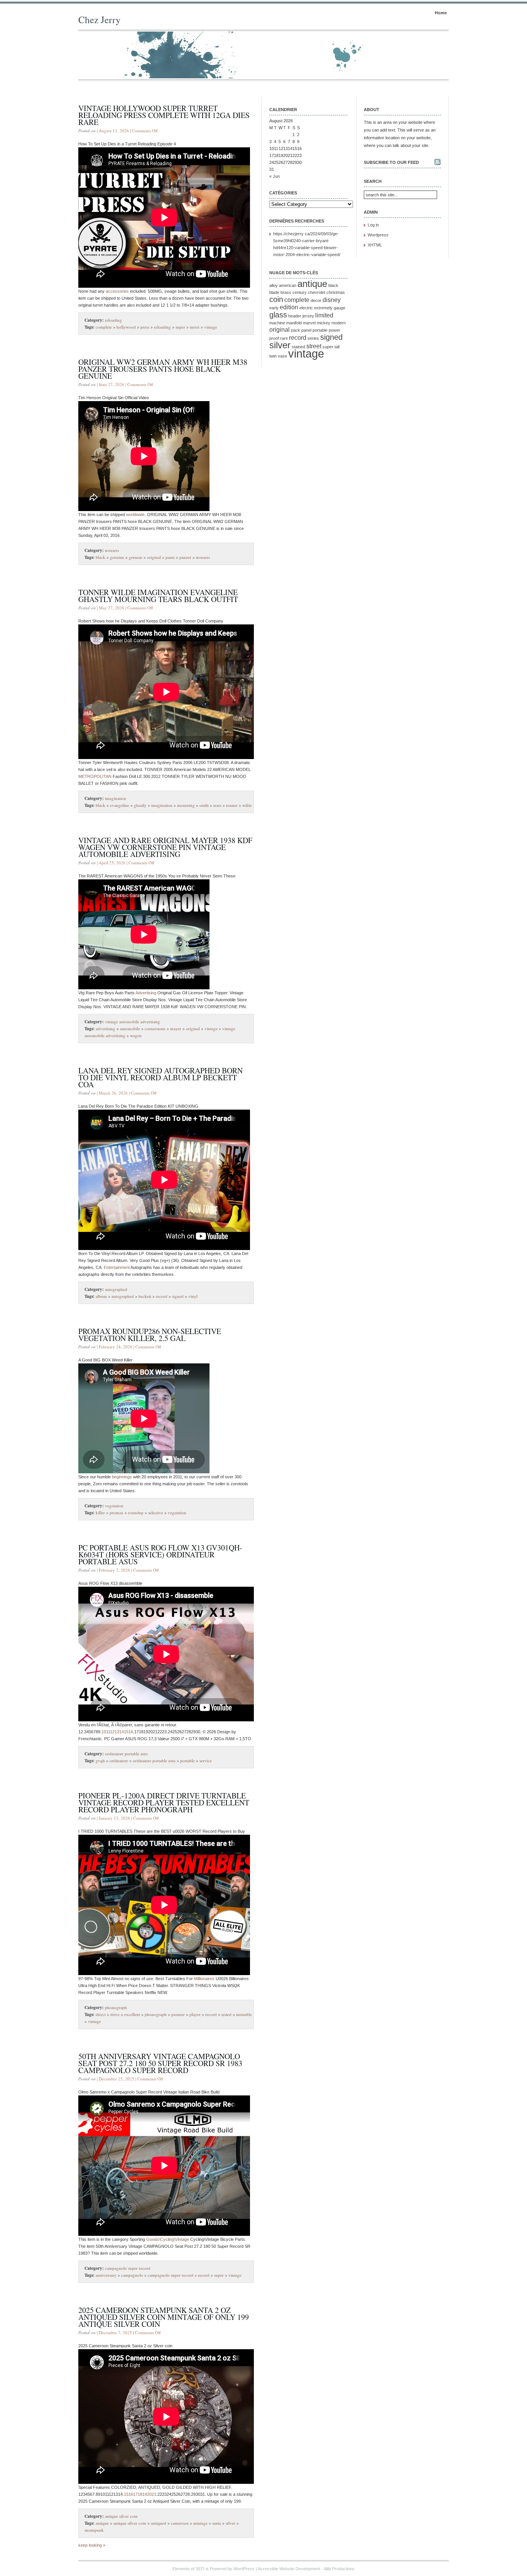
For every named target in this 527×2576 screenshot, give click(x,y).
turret (195, 327)
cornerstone (155, 1028)
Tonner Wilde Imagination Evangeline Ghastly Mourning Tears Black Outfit (158, 596)
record (162, 1296)
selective (156, 1512)
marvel (309, 323)
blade (274, 292)
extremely (323, 308)
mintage (200, 2523)
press (145, 327)
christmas (336, 292)
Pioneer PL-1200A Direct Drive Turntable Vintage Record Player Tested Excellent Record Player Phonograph (164, 1803)
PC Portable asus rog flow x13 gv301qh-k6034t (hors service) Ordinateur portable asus (160, 1555)
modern (339, 323)
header (295, 316)
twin (273, 356)
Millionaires (204, 1979)
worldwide (135, 515)
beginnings (122, 1477)
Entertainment (117, 1267)
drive (115, 2014)
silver (231, 2523)
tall (337, 347)
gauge (340, 308)
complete (104, 327)
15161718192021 (140, 2494)
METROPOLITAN (95, 776)
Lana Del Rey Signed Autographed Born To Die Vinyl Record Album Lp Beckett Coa (160, 1077)
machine (277, 323)
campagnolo (132, 2275)
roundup (136, 1512)
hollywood (126, 327)
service (206, 1760)
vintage (211, 327)
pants (170, 557)
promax (117, 1512)
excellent (132, 2014)
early (274, 308)
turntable (244, 2014)
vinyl (193, 1296)
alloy (274, 285)
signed (178, 1296)
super (180, 327)
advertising (106, 1028)
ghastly (140, 805)
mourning (186, 805)
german (136, 557)
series (313, 338)
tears (217, 805)
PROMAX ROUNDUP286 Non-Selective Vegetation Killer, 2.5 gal (150, 1335)
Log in (373, 225)
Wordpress (378, 235)
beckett (145, 1296)
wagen (136, 1035)
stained (298, 347)
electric (306, 308)
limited (324, 315)
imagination (116, 798)
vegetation (114, 1506)
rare (284, 338)
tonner (232, 805)
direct (101, 2014)
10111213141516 (117, 1732)
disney (332, 300)
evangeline (120, 805)
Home (441, 13)
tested (226, 2014)
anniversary (106, 2275)
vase (282, 356)
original (154, 557)
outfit (204, 805)
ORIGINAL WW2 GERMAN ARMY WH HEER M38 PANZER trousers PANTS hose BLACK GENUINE (163, 369)
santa (217, 2523)
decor (316, 300)
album (101, 1296)
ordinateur (119, 1760)
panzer (185, 557)
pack (296, 330)
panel (306, 330)
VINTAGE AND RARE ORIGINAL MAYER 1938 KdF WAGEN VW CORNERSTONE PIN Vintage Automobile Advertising (165, 847)
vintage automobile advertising (133, 1021)
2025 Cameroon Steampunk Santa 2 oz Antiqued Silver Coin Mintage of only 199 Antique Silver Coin (164, 2317)
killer (100, 1512)
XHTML (375, 245)
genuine (117, 557)
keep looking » (92, 2545)
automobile (130, 1028)
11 (276, 148)
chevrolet (317, 292)
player (195, 2014)
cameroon (180, 2523)
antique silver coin (121, 2516)
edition (289, 307)
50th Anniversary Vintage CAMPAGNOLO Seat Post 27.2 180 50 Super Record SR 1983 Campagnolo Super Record (160, 2063)
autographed (116, 1289)
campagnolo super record (128, 2268)
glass (278, 315)
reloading (113, 320)
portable (187, 1760)
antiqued (159, 2523)
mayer (176, 1028)
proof (274, 338)
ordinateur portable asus (126, 1754)
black (101, 557)
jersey (308, 316)
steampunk (94, 2530)
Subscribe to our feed (391, 162)
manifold (294, 323)
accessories (117, 291)
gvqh (100, 1760)
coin (276, 299)
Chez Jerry (100, 19)
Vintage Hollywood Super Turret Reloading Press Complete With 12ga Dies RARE (164, 115)
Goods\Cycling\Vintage (168, 2239)
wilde (247, 805)
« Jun (274, 176)
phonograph (116, 2007)
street (314, 346)
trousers (112, 550)
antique (102, 2523)
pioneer (178, 2014)
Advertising (146, 993)
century (300, 292)
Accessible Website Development (289, 2569)
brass (286, 292)
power (334, 330)
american (288, 285)
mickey (323, 323)
